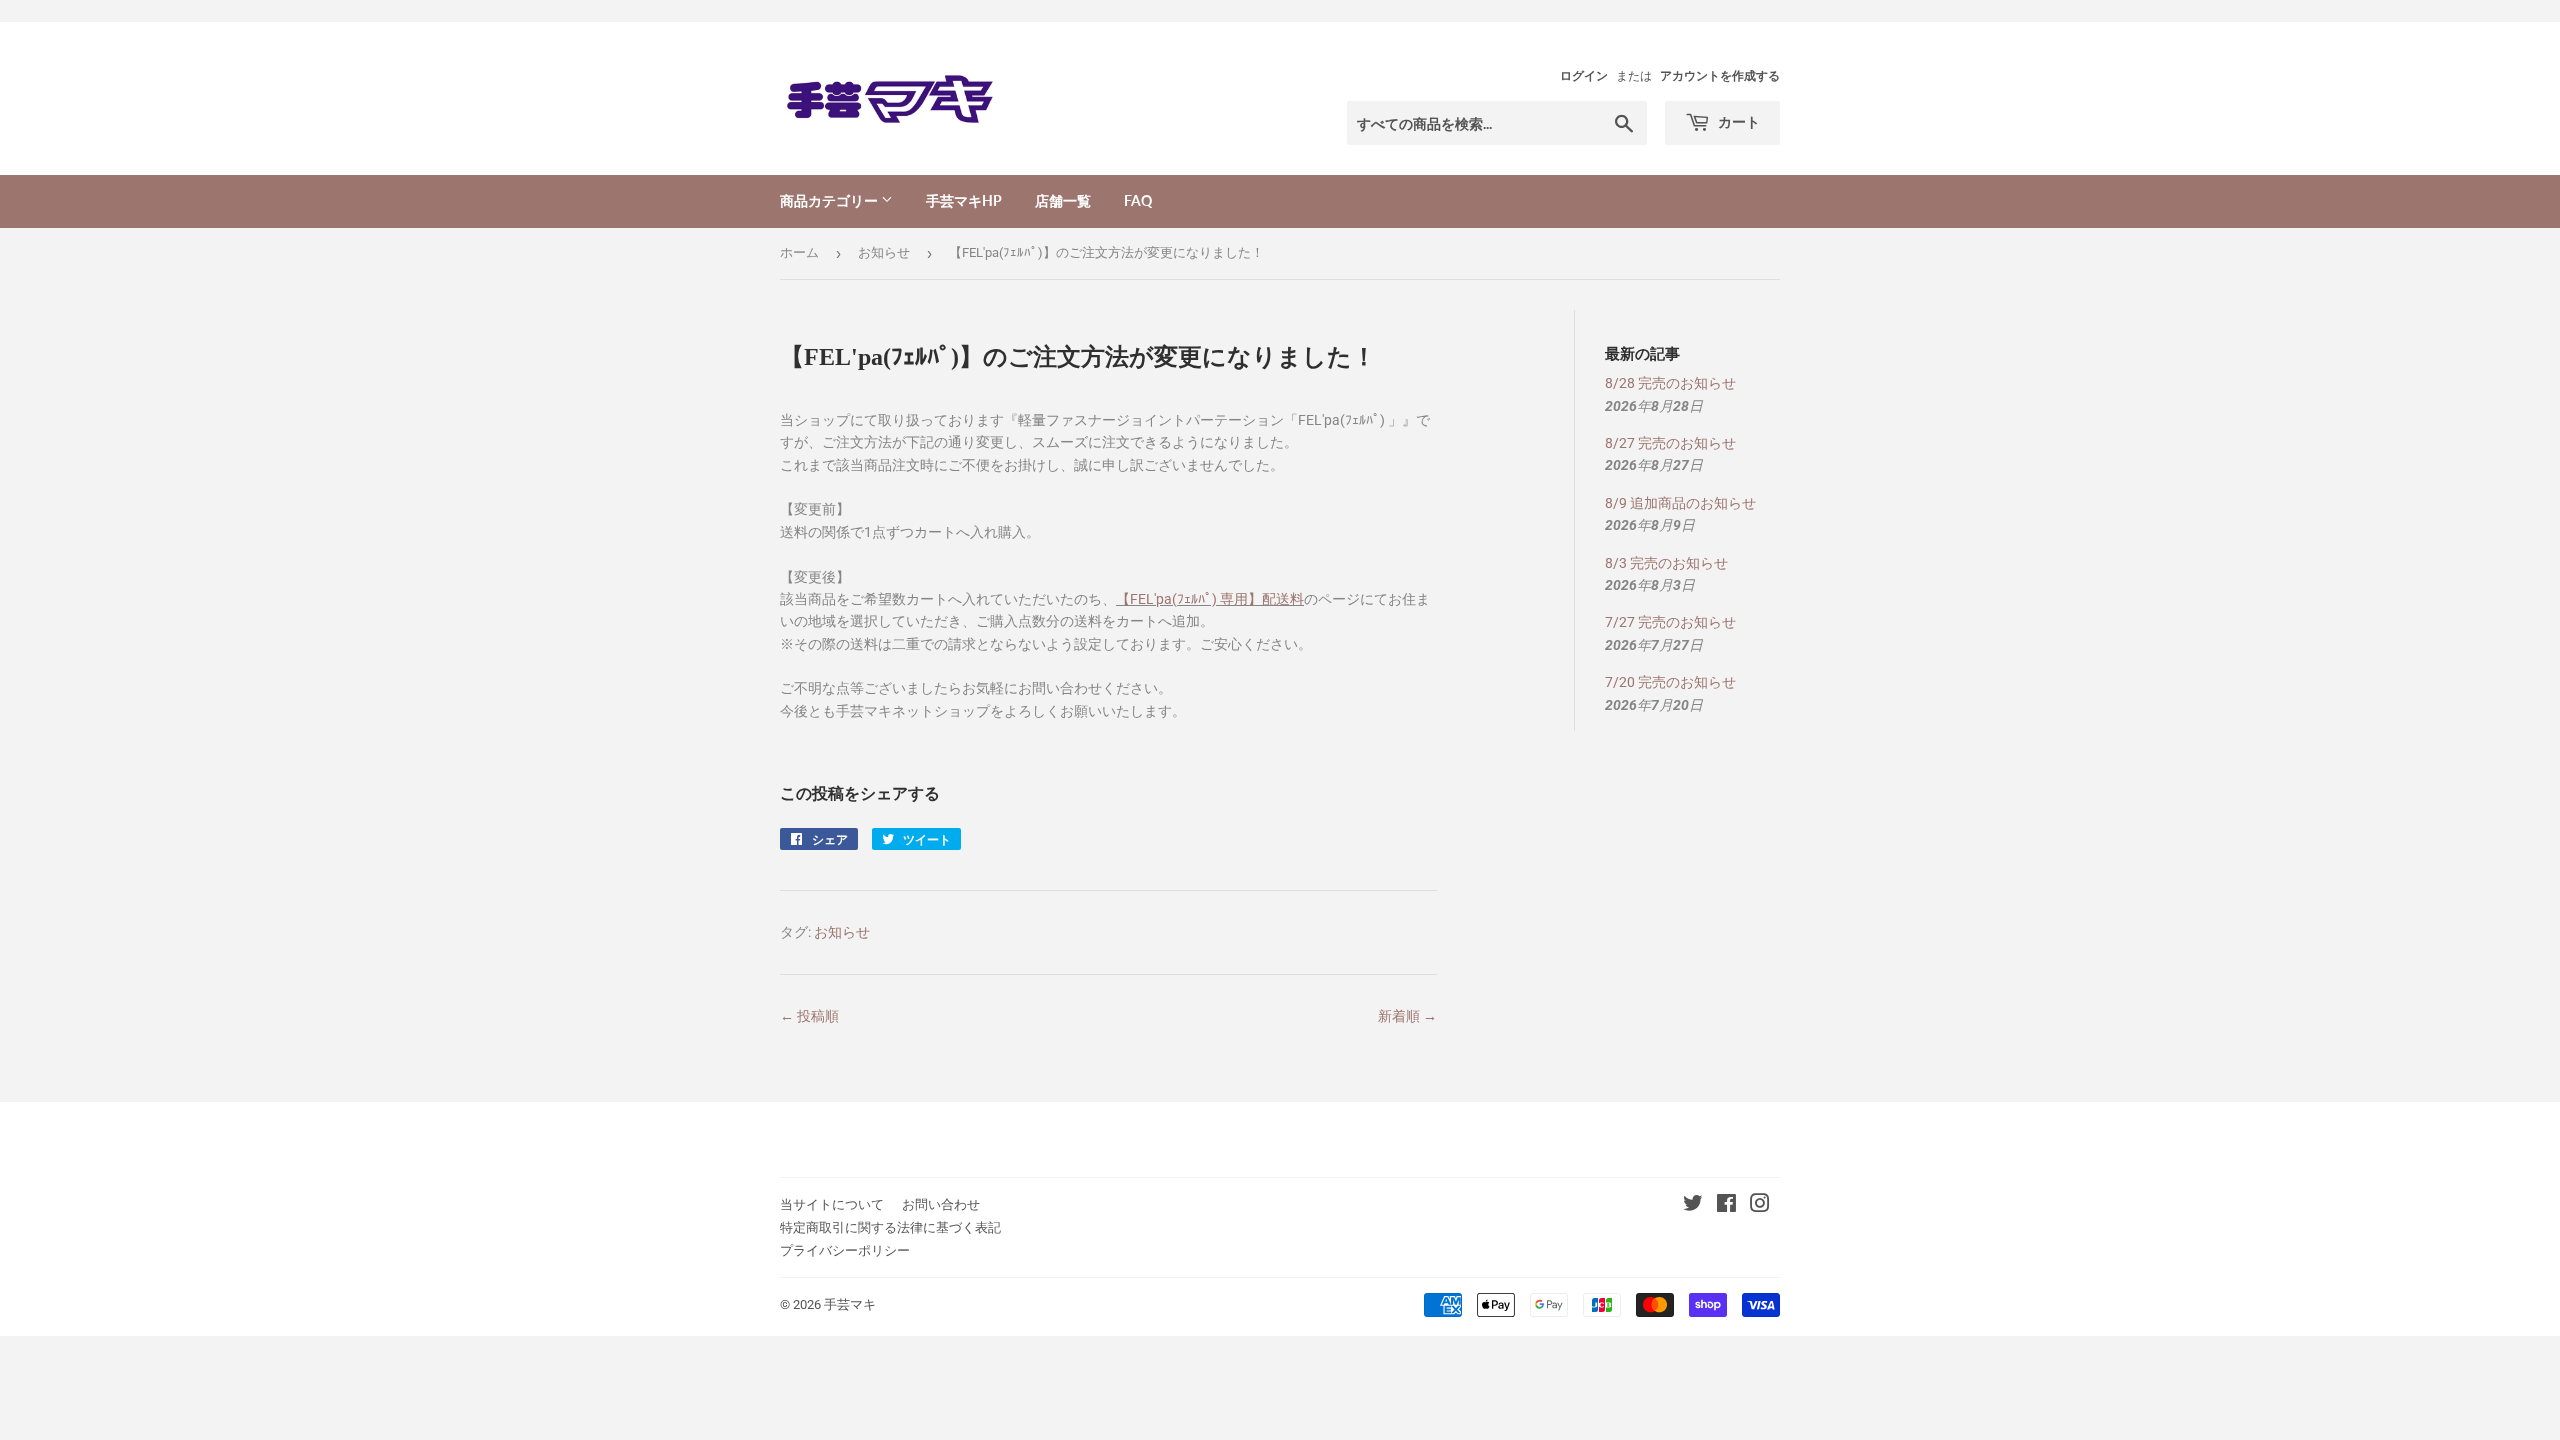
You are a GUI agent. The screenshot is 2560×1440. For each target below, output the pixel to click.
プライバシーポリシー (845, 1250)
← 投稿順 (809, 1016)
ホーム (799, 252)
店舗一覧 (1063, 200)
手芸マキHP (964, 200)
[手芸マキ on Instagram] (1760, 1206)
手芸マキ (850, 1304)
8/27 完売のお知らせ (1670, 443)
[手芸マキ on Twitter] (1693, 1206)
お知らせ (884, 252)
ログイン (1584, 76)
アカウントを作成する (1720, 76)
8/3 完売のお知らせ (1666, 563)
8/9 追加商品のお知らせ (1680, 503)
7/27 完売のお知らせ (1670, 622)
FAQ (1138, 200)
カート (1737, 121)
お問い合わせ (941, 1204)
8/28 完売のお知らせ (1670, 383)
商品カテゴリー (830, 200)
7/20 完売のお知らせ (1670, 682)
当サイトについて (832, 1204)
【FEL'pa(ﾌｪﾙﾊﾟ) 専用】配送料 (1210, 599)
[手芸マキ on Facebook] (1726, 1206)
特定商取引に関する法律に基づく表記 (890, 1227)
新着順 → (1407, 1016)
